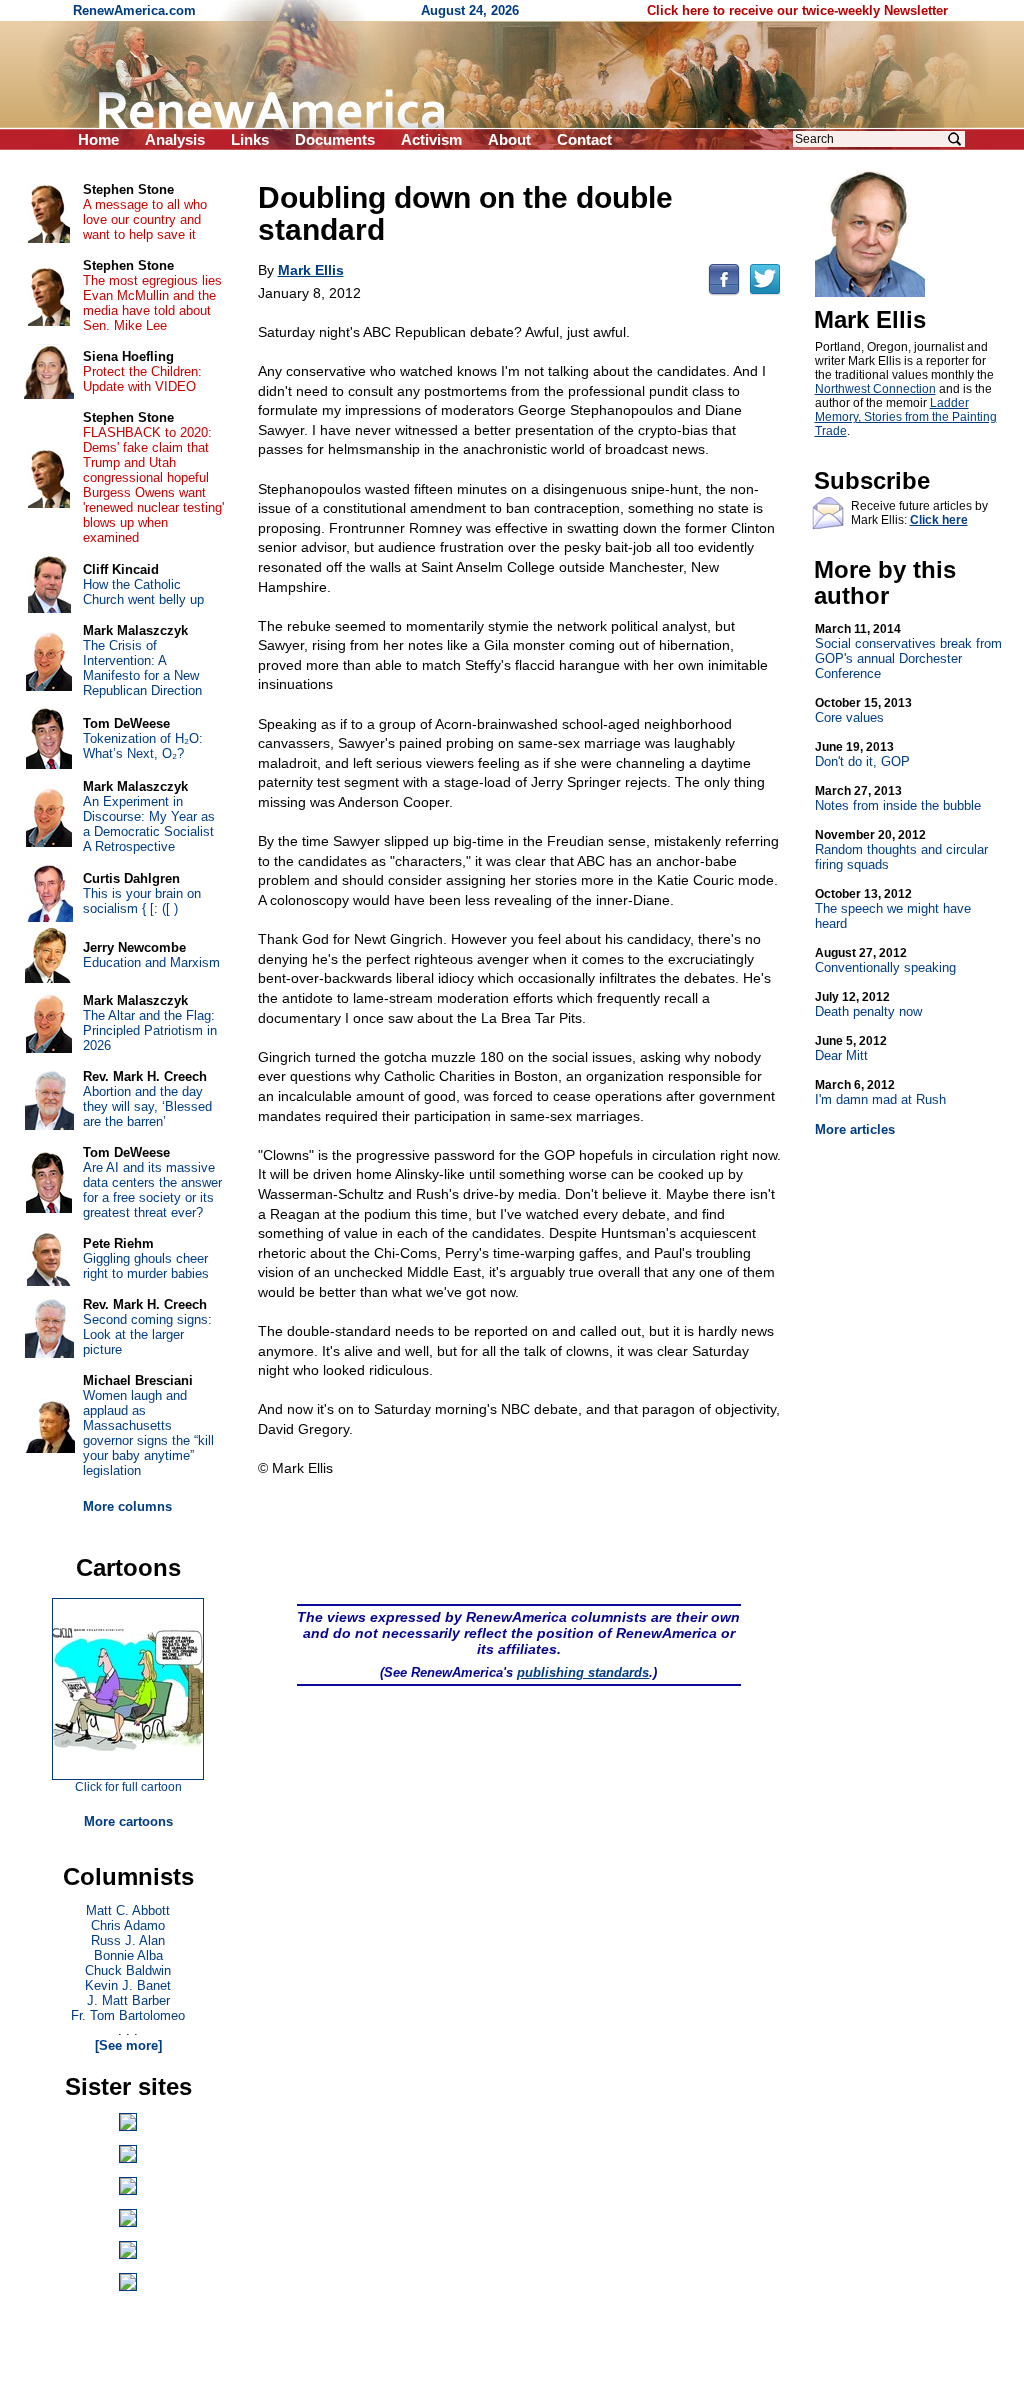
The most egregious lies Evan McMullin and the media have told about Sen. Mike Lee (152, 303)
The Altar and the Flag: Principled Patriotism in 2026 (150, 1030)
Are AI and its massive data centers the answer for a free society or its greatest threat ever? (152, 1190)
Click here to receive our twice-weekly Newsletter (797, 10)
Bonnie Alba (128, 1955)
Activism (431, 139)
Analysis (175, 139)
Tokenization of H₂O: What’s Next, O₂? (143, 746)
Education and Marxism (151, 962)
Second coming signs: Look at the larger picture (147, 1334)
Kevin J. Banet (128, 1985)
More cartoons (128, 1821)
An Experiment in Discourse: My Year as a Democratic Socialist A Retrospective (149, 824)
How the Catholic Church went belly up (143, 592)
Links (250, 139)
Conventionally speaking (885, 960)
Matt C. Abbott (128, 1910)
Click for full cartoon (128, 1787)
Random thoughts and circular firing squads (901, 850)
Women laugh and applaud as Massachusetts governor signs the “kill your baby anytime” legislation (148, 1433)
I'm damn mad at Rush (880, 1092)
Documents (335, 139)
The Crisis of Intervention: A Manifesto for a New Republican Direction (142, 668)
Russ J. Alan (128, 1940)
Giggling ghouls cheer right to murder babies (146, 1266)
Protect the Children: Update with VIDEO (142, 379)
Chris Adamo (128, 1925)
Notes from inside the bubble (898, 798)
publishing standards (583, 1672)
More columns (127, 1506)
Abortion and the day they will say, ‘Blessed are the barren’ (147, 1106)
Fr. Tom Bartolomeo (128, 2015)
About (509, 139)
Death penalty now (868, 1004)
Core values (863, 710)
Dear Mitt (851, 1048)
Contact (584, 139)
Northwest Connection (875, 389)
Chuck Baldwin (128, 1970)
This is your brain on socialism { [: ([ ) (142, 901)
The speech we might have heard (893, 909)
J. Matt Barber (128, 2000)
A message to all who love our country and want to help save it (145, 219)
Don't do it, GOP (862, 754)
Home (98, 139)
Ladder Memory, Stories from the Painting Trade (906, 417)
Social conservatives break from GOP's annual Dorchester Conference (908, 651)
